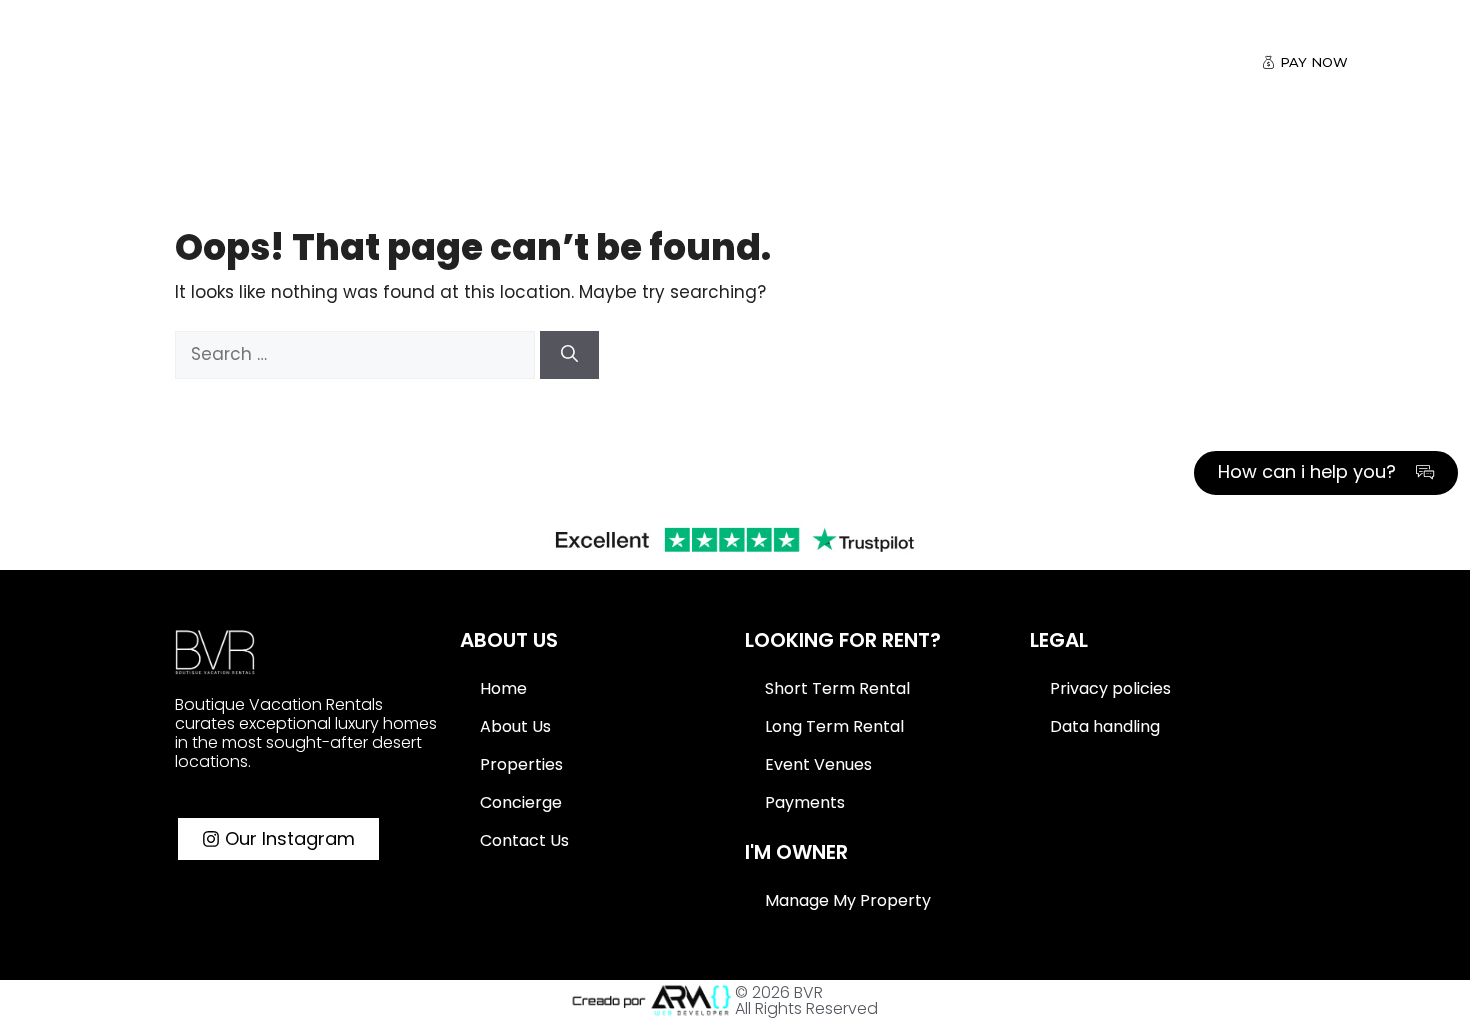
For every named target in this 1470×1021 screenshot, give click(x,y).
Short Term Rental (837, 688)
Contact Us (861, 63)
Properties (456, 63)
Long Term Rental (834, 726)
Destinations (310, 63)
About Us (726, 63)
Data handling (1105, 726)
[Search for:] (357, 354)
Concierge (521, 802)
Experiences (594, 63)
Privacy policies (1110, 688)
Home (503, 688)
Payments (805, 802)
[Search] (569, 355)
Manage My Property (848, 900)
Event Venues (818, 764)
